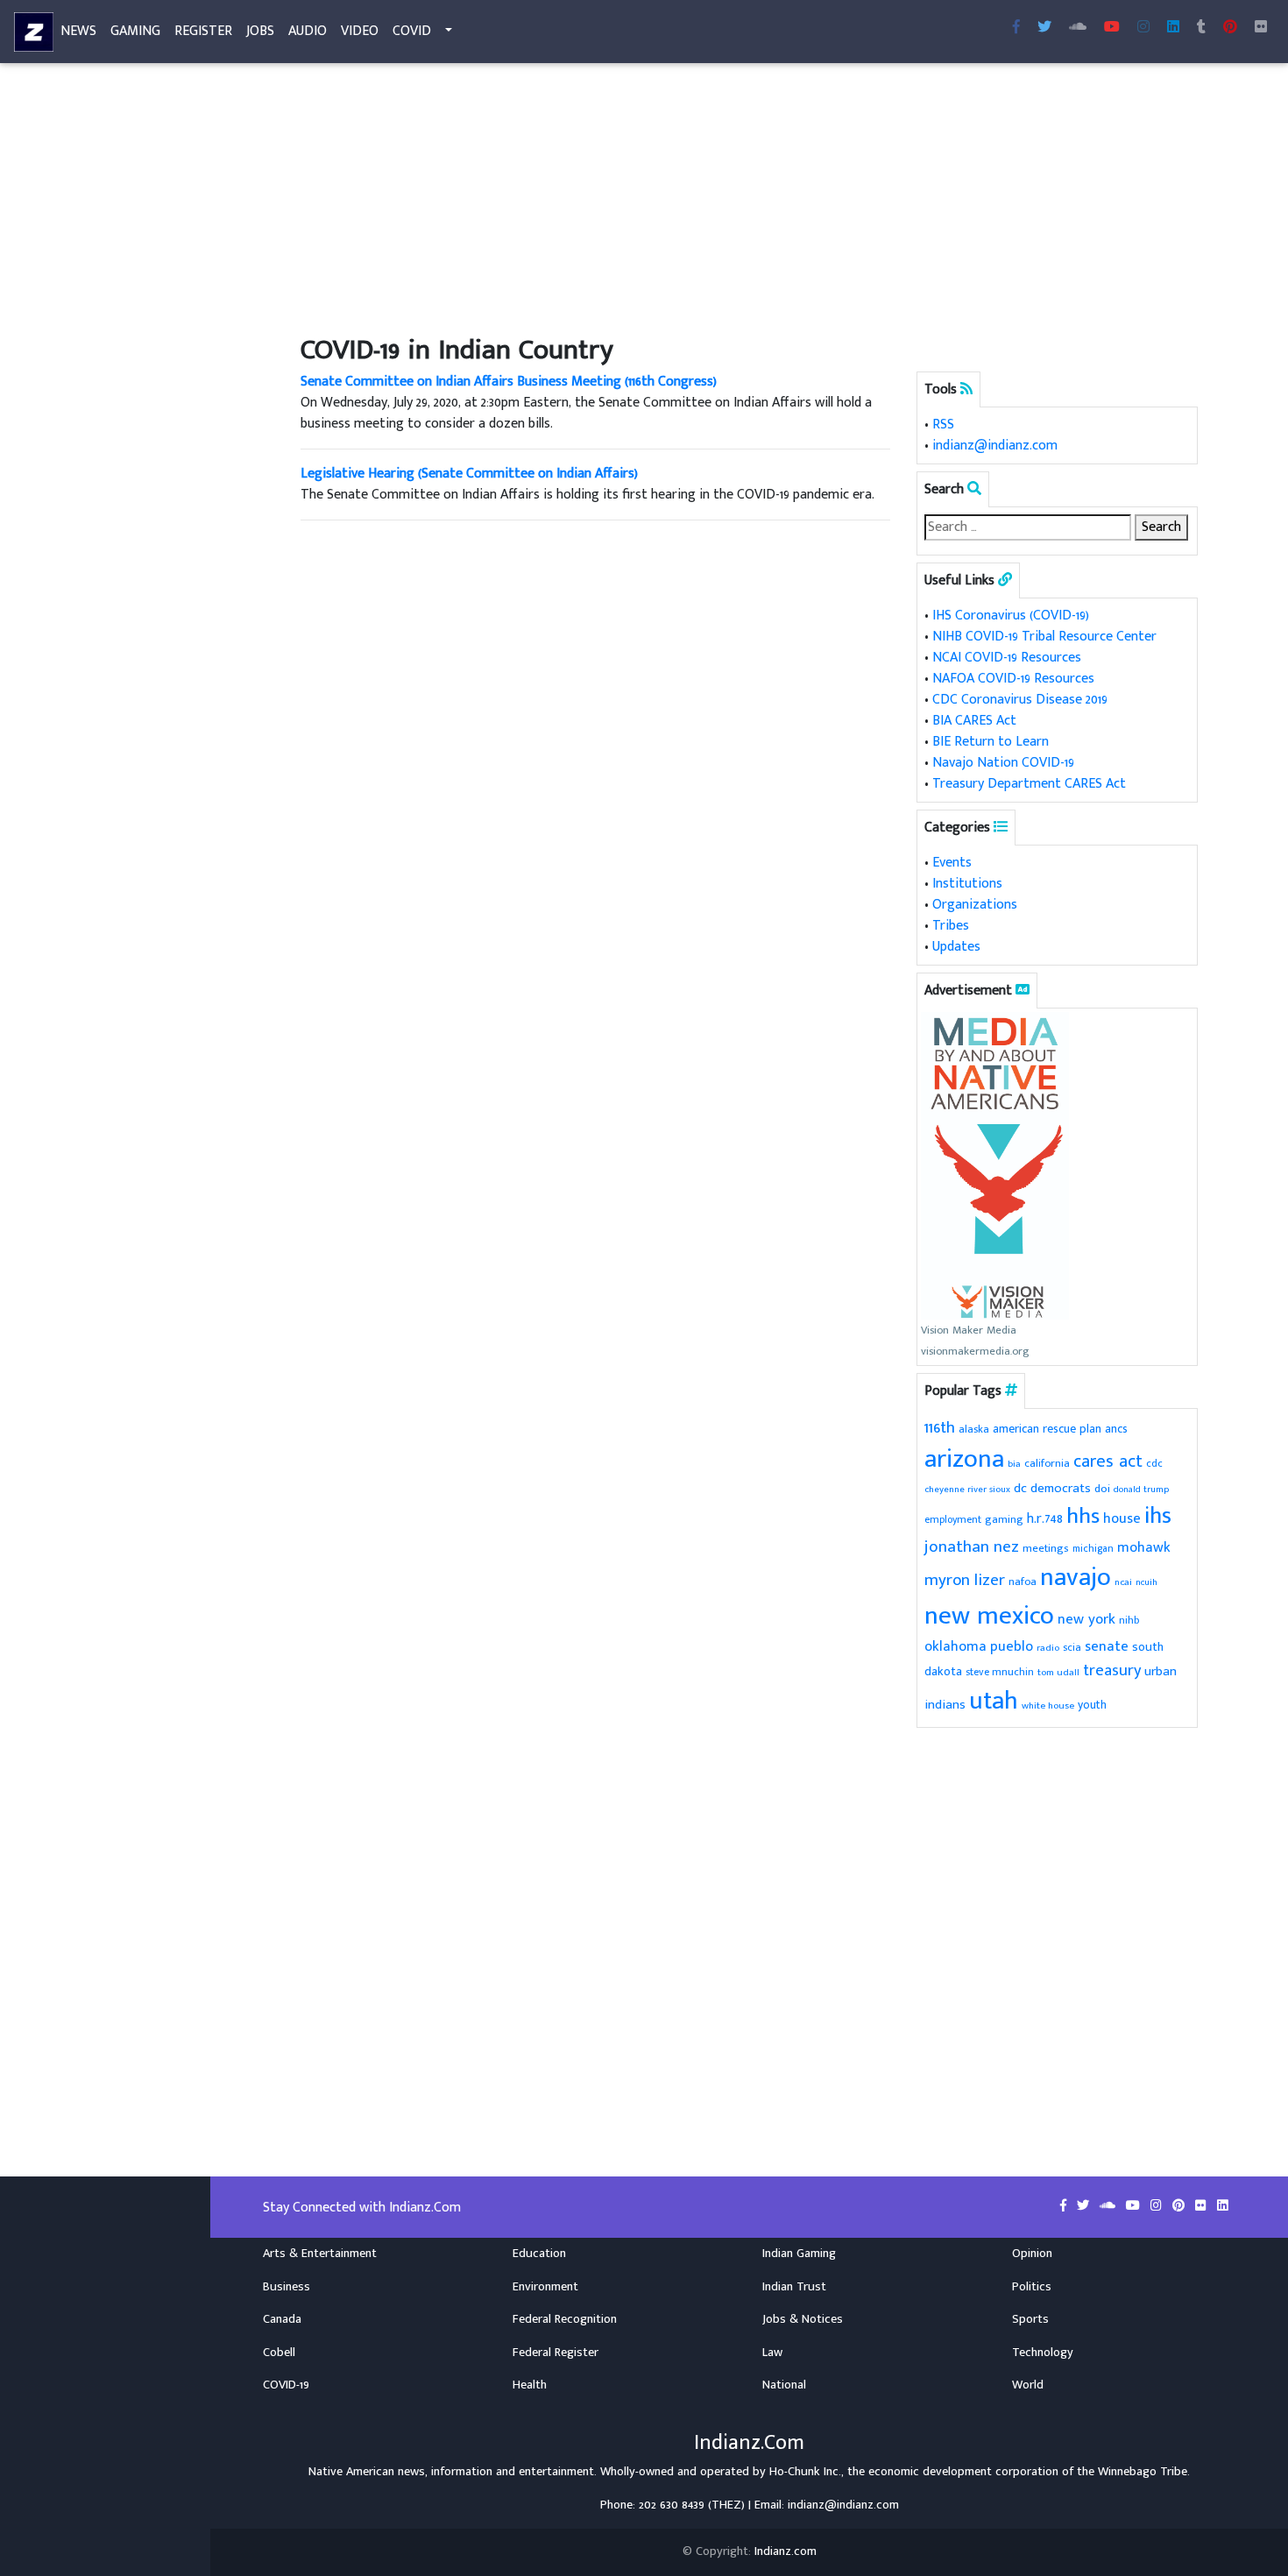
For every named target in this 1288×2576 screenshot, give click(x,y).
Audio (308, 31)
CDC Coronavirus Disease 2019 (1020, 700)
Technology (1043, 2353)
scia (1072, 1647)
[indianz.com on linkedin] (1223, 2206)
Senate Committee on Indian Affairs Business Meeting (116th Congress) (509, 382)
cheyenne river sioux (967, 1490)
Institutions (967, 884)
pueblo (1012, 1646)
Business (287, 2287)
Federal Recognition (565, 2319)
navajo (1076, 1578)
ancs (1116, 1429)
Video (360, 31)
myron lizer (965, 1580)
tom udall (1058, 1672)
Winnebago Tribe (1143, 2472)
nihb (1129, 1621)
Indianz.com (786, 2551)
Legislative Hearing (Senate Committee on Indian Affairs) (469, 474)
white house (1048, 1706)
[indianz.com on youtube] (1112, 28)
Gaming (135, 31)
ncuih (1146, 1582)
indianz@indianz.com (995, 446)
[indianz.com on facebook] (1065, 2206)
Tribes (951, 926)
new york (1086, 1619)
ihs (1158, 1516)
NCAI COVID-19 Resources (1007, 658)
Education (539, 2254)
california (1047, 1464)
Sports (1030, 2319)
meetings (1046, 1548)
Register (203, 31)
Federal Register (556, 2353)
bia (1014, 1464)
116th (940, 1428)
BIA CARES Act (974, 721)
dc (1020, 1488)
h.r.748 (1045, 1518)
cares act (1108, 1461)
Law (772, 2353)
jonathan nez (972, 1546)
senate (1107, 1646)
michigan (1093, 1549)
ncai (1123, 1582)
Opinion (1032, 2254)
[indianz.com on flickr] (1261, 28)
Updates (956, 947)
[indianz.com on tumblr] (1201, 28)
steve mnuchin (1000, 1672)
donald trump (1141, 1490)
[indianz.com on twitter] (1085, 2206)
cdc (1154, 1464)
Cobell (279, 2353)
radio (1048, 1648)
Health (530, 2385)
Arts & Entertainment (320, 2254)
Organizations (975, 905)
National (784, 2385)
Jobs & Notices (803, 2319)
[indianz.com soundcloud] (1078, 28)
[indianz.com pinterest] (1230, 28)
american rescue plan (1047, 1429)
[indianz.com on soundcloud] (1109, 2206)
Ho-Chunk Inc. (805, 2472)
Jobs (260, 31)
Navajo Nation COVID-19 (1003, 763)
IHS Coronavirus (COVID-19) (1011, 616)
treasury (1112, 1670)
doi (1102, 1489)
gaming (1004, 1520)
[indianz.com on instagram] (1158, 2206)
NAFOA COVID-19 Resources (1013, 679)
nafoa (1023, 1582)
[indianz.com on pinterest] (1180, 2206)
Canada (282, 2319)
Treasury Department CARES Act (1029, 784)
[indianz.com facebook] (1016, 28)
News (78, 31)
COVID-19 (286, 2385)
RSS (943, 425)
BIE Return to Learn (991, 742)
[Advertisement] (749, 200)
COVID (412, 31)
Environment (545, 2287)
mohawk (1144, 1548)
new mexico (989, 1616)
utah (994, 1701)
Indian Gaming (799, 2254)
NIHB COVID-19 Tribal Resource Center (1044, 637)
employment (953, 1520)
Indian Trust (794, 2287)
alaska (974, 1430)
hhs (1083, 1516)
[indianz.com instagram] (1143, 28)
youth (1092, 1705)
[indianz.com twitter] (1044, 28)
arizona (964, 1459)
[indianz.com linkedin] (1173, 28)
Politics (1032, 2287)
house (1122, 1518)
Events (952, 863)
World (1028, 2385)
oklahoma (955, 1647)
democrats (1061, 1488)
